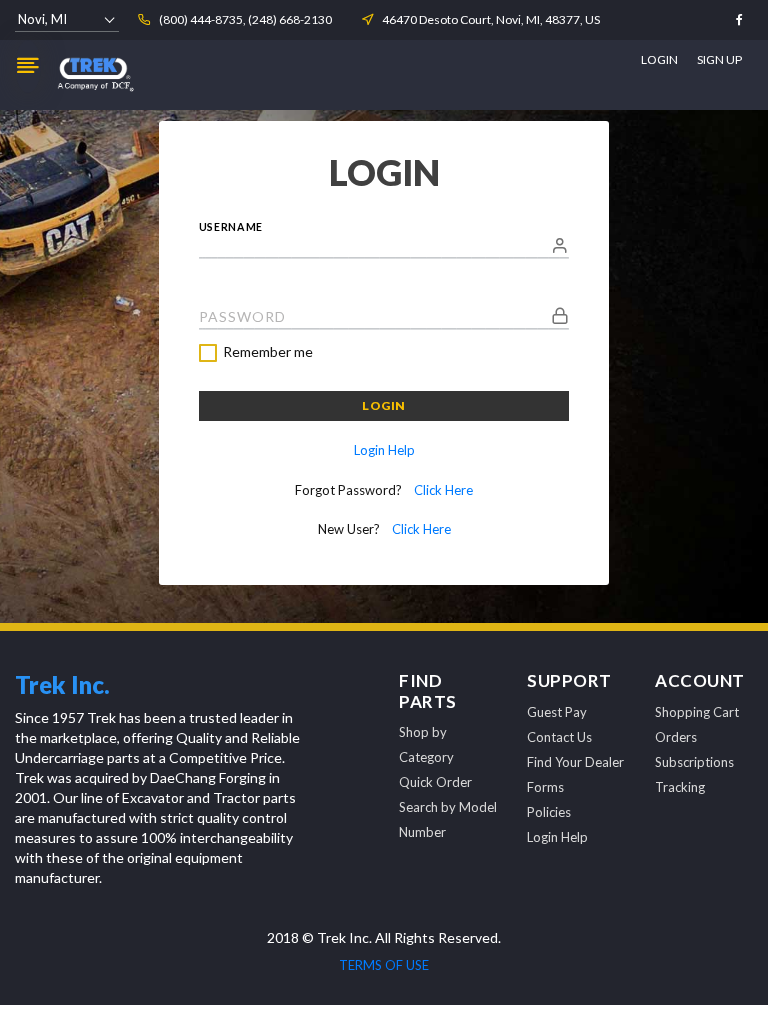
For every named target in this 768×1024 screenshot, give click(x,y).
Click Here (443, 490)
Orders (676, 737)
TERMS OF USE (384, 965)
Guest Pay (557, 712)
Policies (549, 812)
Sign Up (719, 59)
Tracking (680, 787)
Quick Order (435, 782)
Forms (545, 787)
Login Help (384, 450)
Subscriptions (694, 762)
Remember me (268, 352)
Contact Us (559, 737)
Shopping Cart (697, 712)
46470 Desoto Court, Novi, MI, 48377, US (491, 19)
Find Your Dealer (575, 762)
